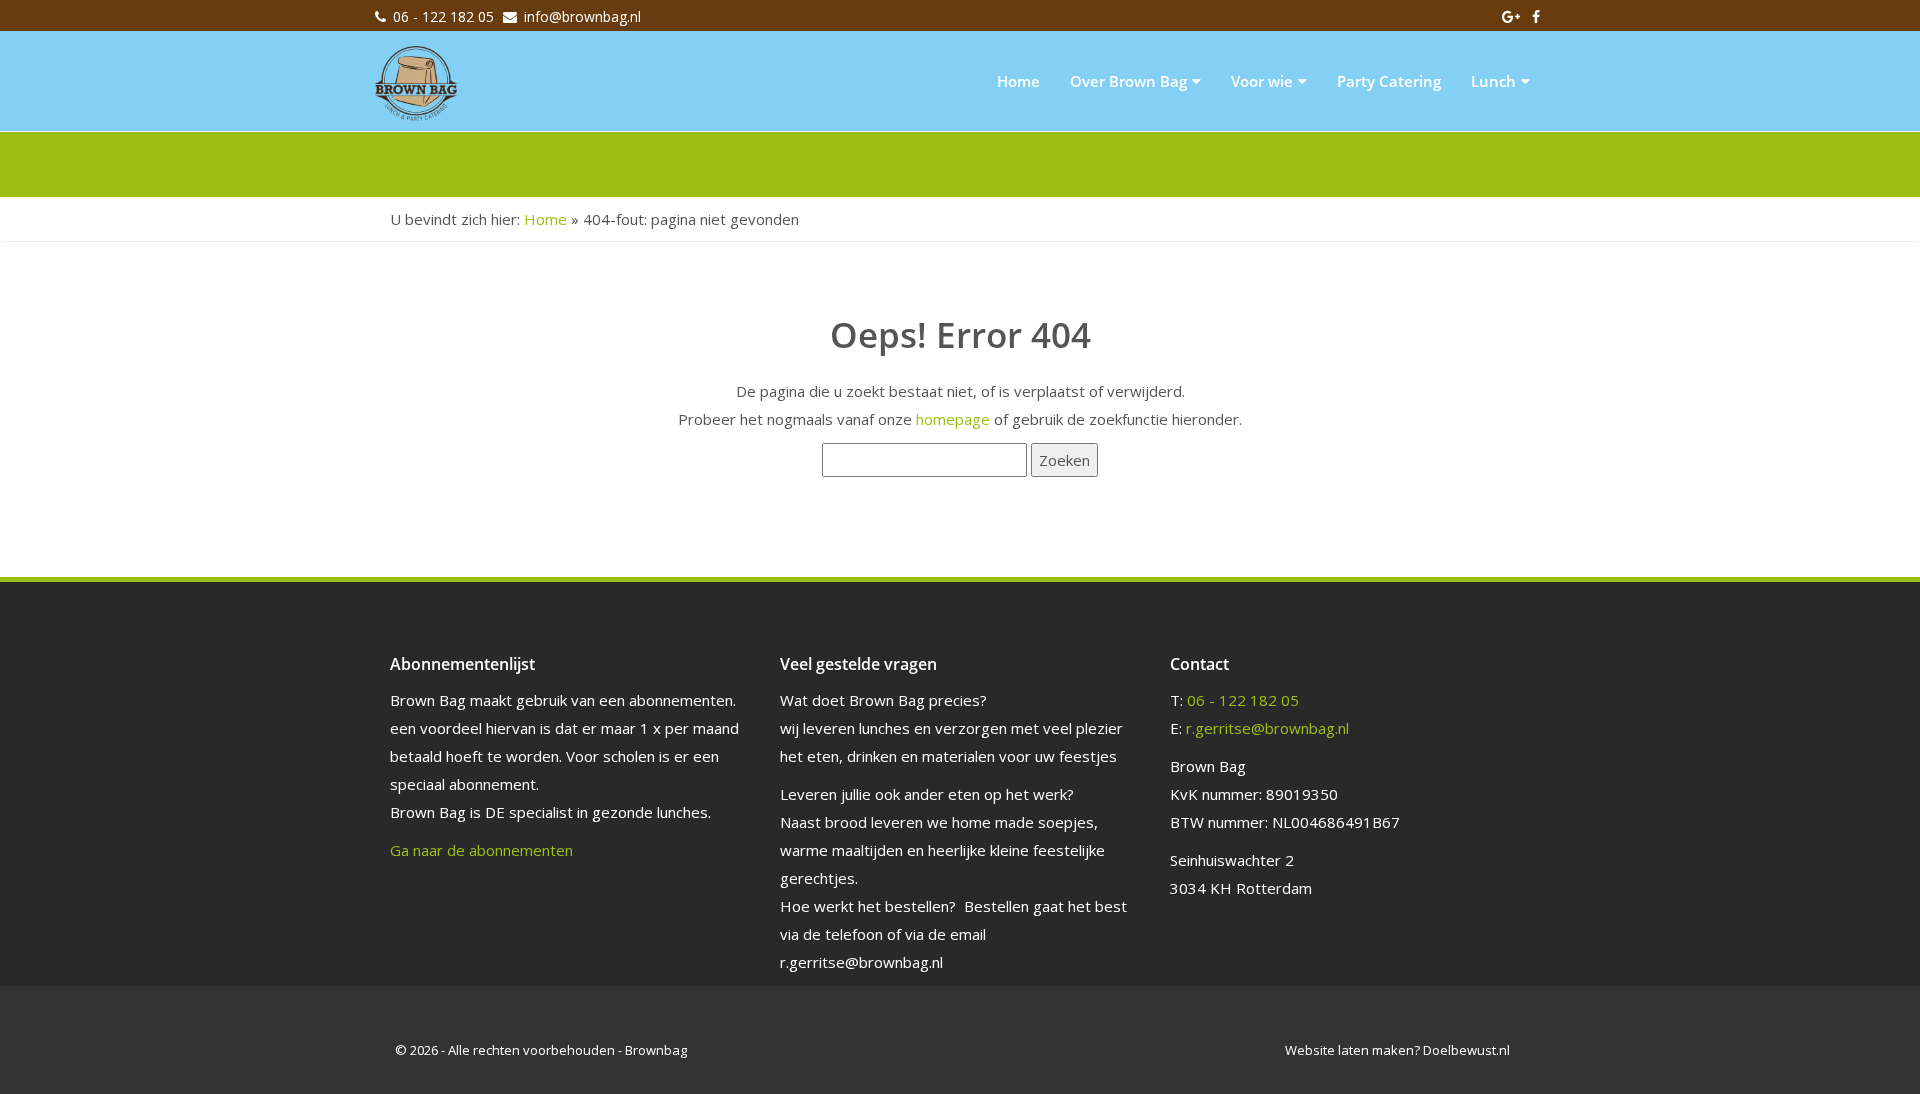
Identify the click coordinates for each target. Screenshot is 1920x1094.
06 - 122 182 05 (443, 16)
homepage (953, 419)
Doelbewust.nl (1466, 1050)
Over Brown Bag (1128, 81)
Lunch (1493, 81)
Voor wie (1262, 81)
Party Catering (1389, 81)
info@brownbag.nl (582, 16)
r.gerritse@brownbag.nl (1267, 728)
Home (1018, 81)
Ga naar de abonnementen (481, 850)
